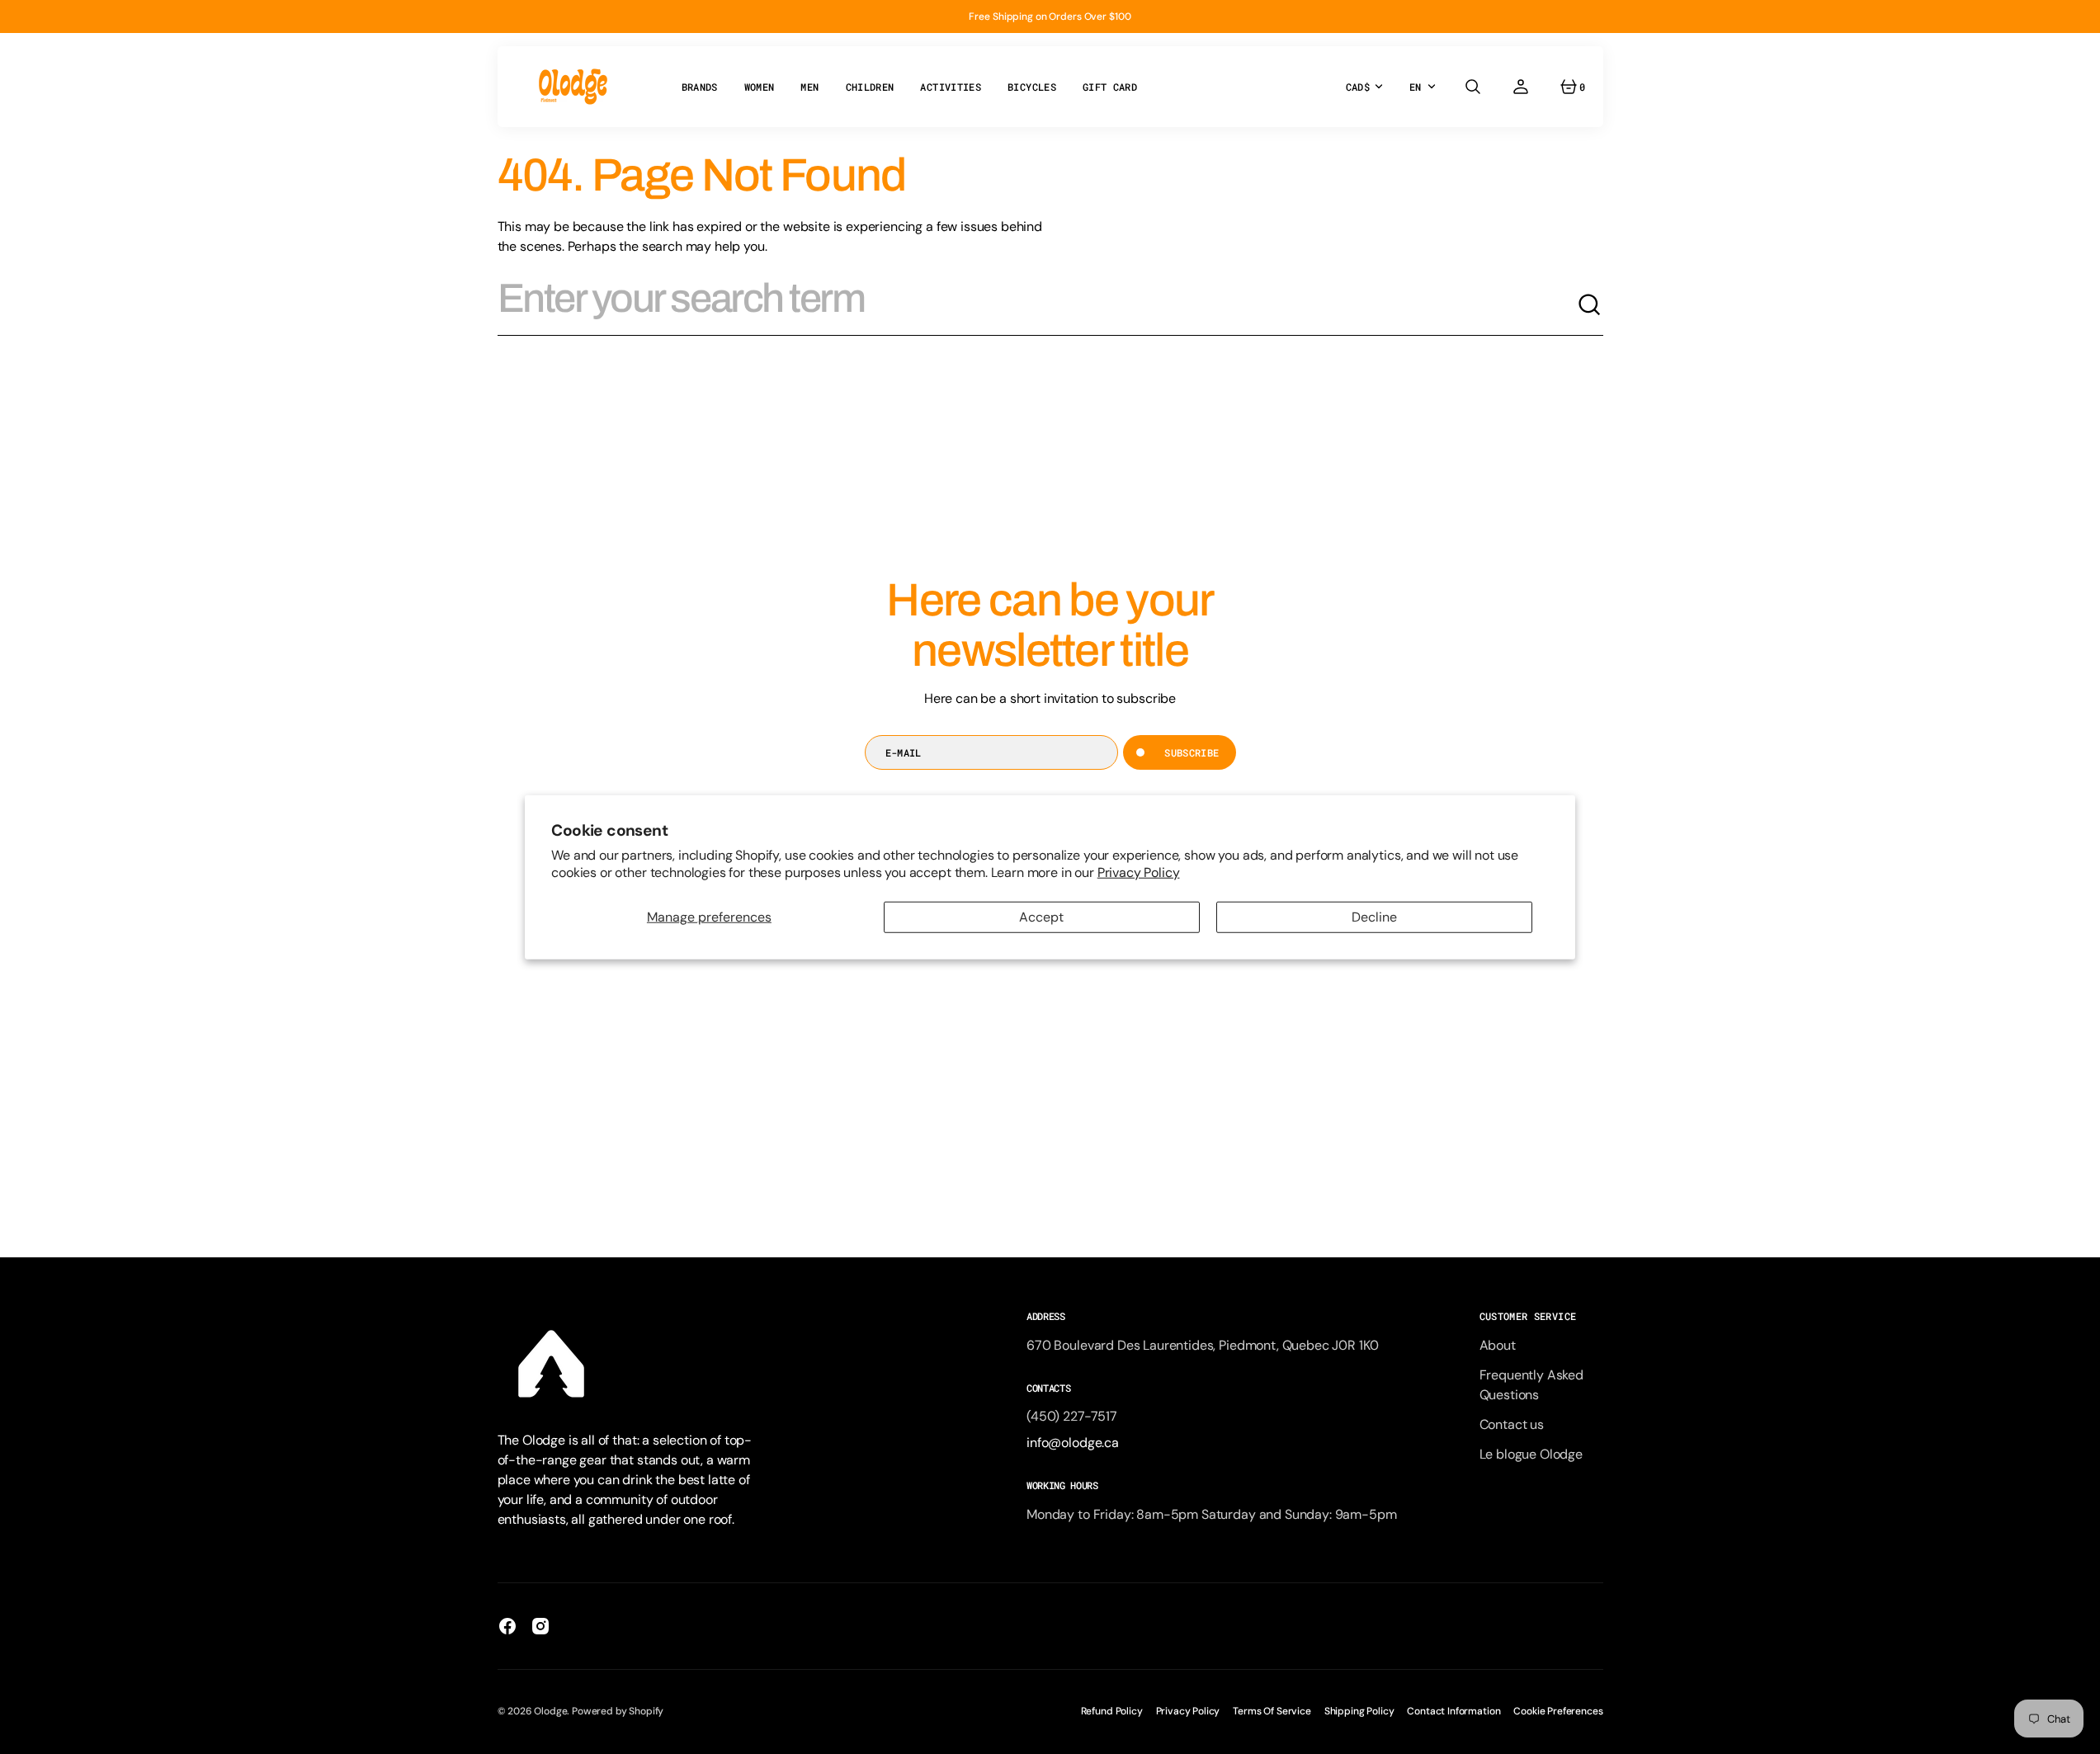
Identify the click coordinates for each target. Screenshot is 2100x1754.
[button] (1473, 87)
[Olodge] (573, 87)
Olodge (550, 1711)
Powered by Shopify (618, 1711)
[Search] (1590, 305)
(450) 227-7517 (1072, 1416)
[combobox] (1037, 305)
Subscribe (1192, 752)
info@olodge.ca (1073, 1443)
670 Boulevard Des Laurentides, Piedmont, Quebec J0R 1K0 (1203, 1345)
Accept (1041, 917)
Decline (1374, 917)
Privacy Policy (1139, 872)
